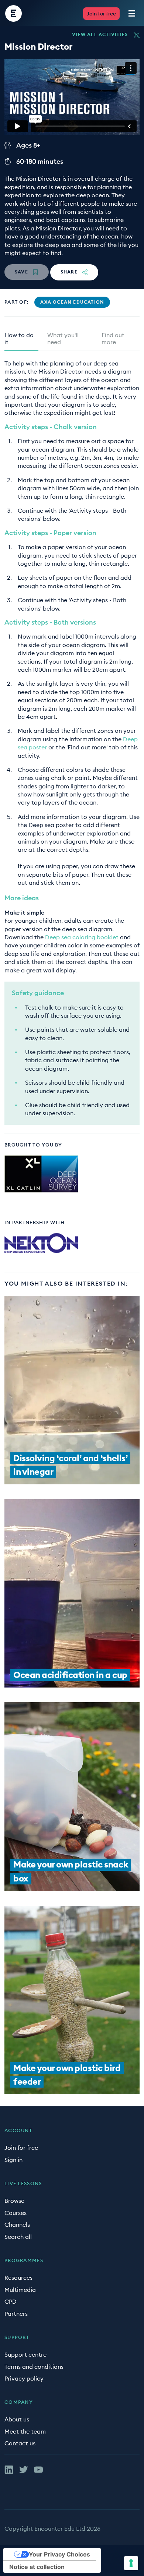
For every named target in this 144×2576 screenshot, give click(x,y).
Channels (17, 2225)
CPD (11, 2301)
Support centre (25, 2354)
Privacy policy (24, 2378)
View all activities (100, 35)
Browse (14, 2201)
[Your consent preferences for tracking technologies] (131, 2563)
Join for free (101, 14)
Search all (18, 2237)
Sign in (13, 2160)
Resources (18, 2278)
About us (17, 2419)
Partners (16, 2314)
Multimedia (20, 2290)
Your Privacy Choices (59, 2554)
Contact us (20, 2443)
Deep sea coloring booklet (82, 937)
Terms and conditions (34, 2367)
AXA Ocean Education (72, 302)
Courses (16, 2213)
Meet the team (25, 2431)
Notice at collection (37, 2567)
